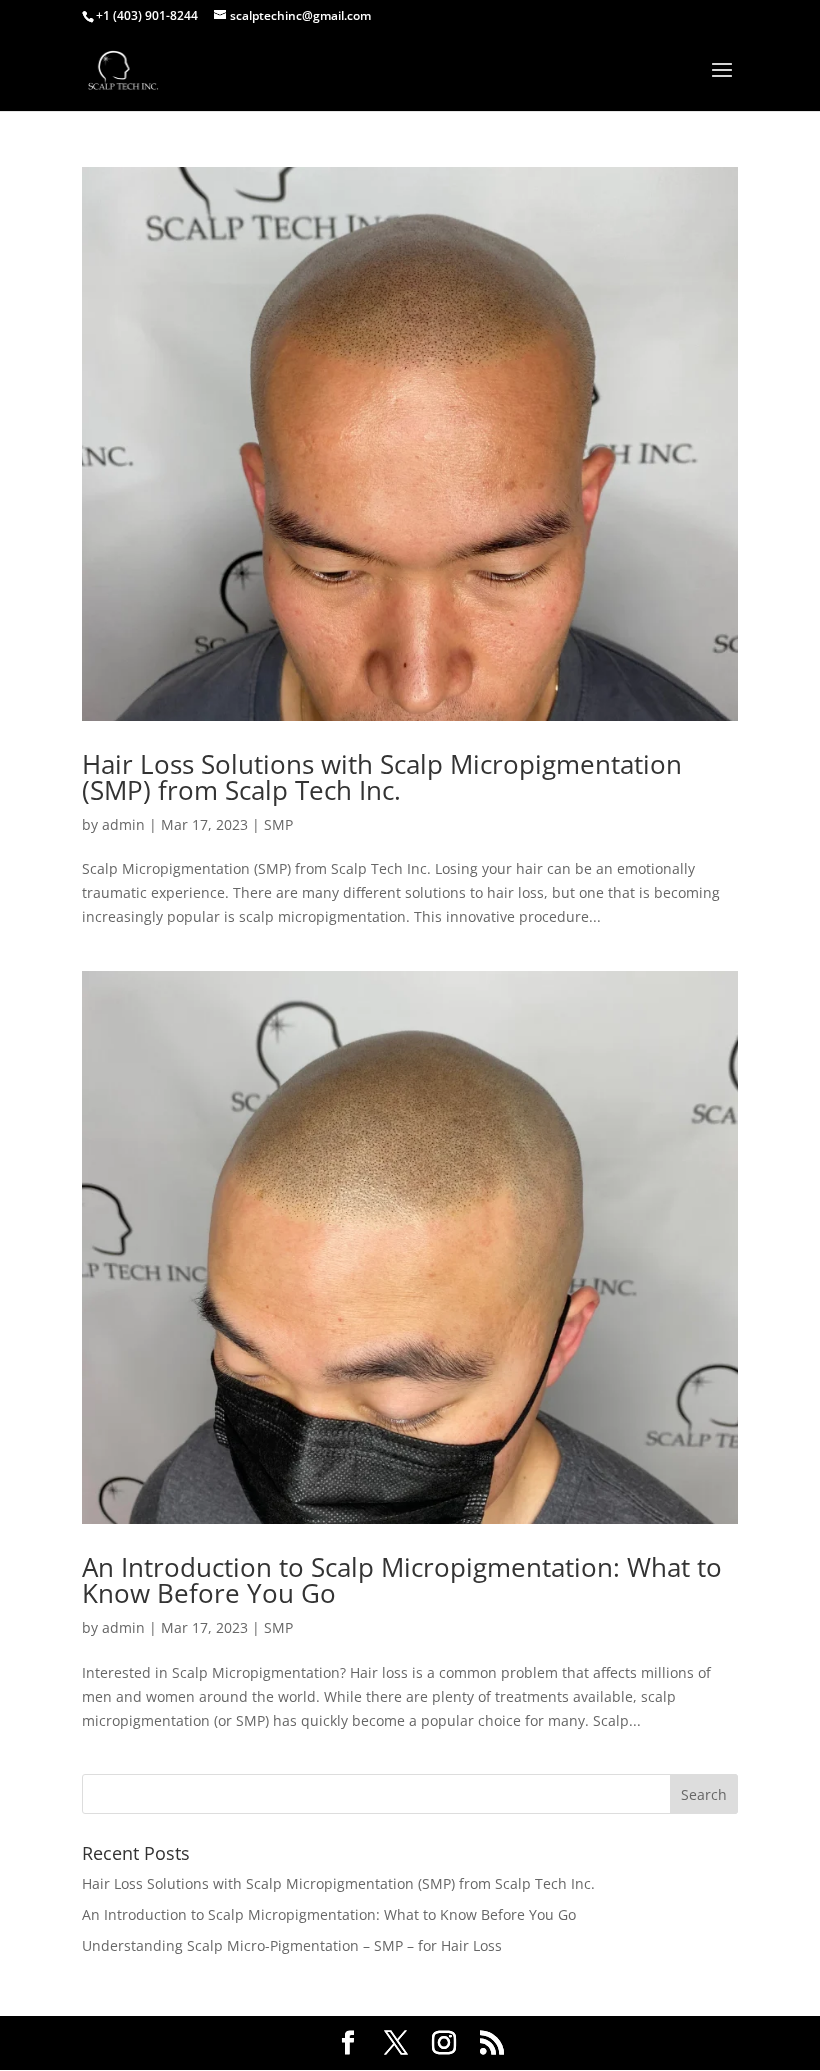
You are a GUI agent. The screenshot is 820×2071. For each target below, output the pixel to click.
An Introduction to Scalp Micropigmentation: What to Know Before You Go (402, 1580)
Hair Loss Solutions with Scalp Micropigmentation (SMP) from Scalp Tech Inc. (382, 777)
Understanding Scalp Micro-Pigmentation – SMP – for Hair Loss (292, 1945)
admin (123, 824)
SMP (278, 824)
